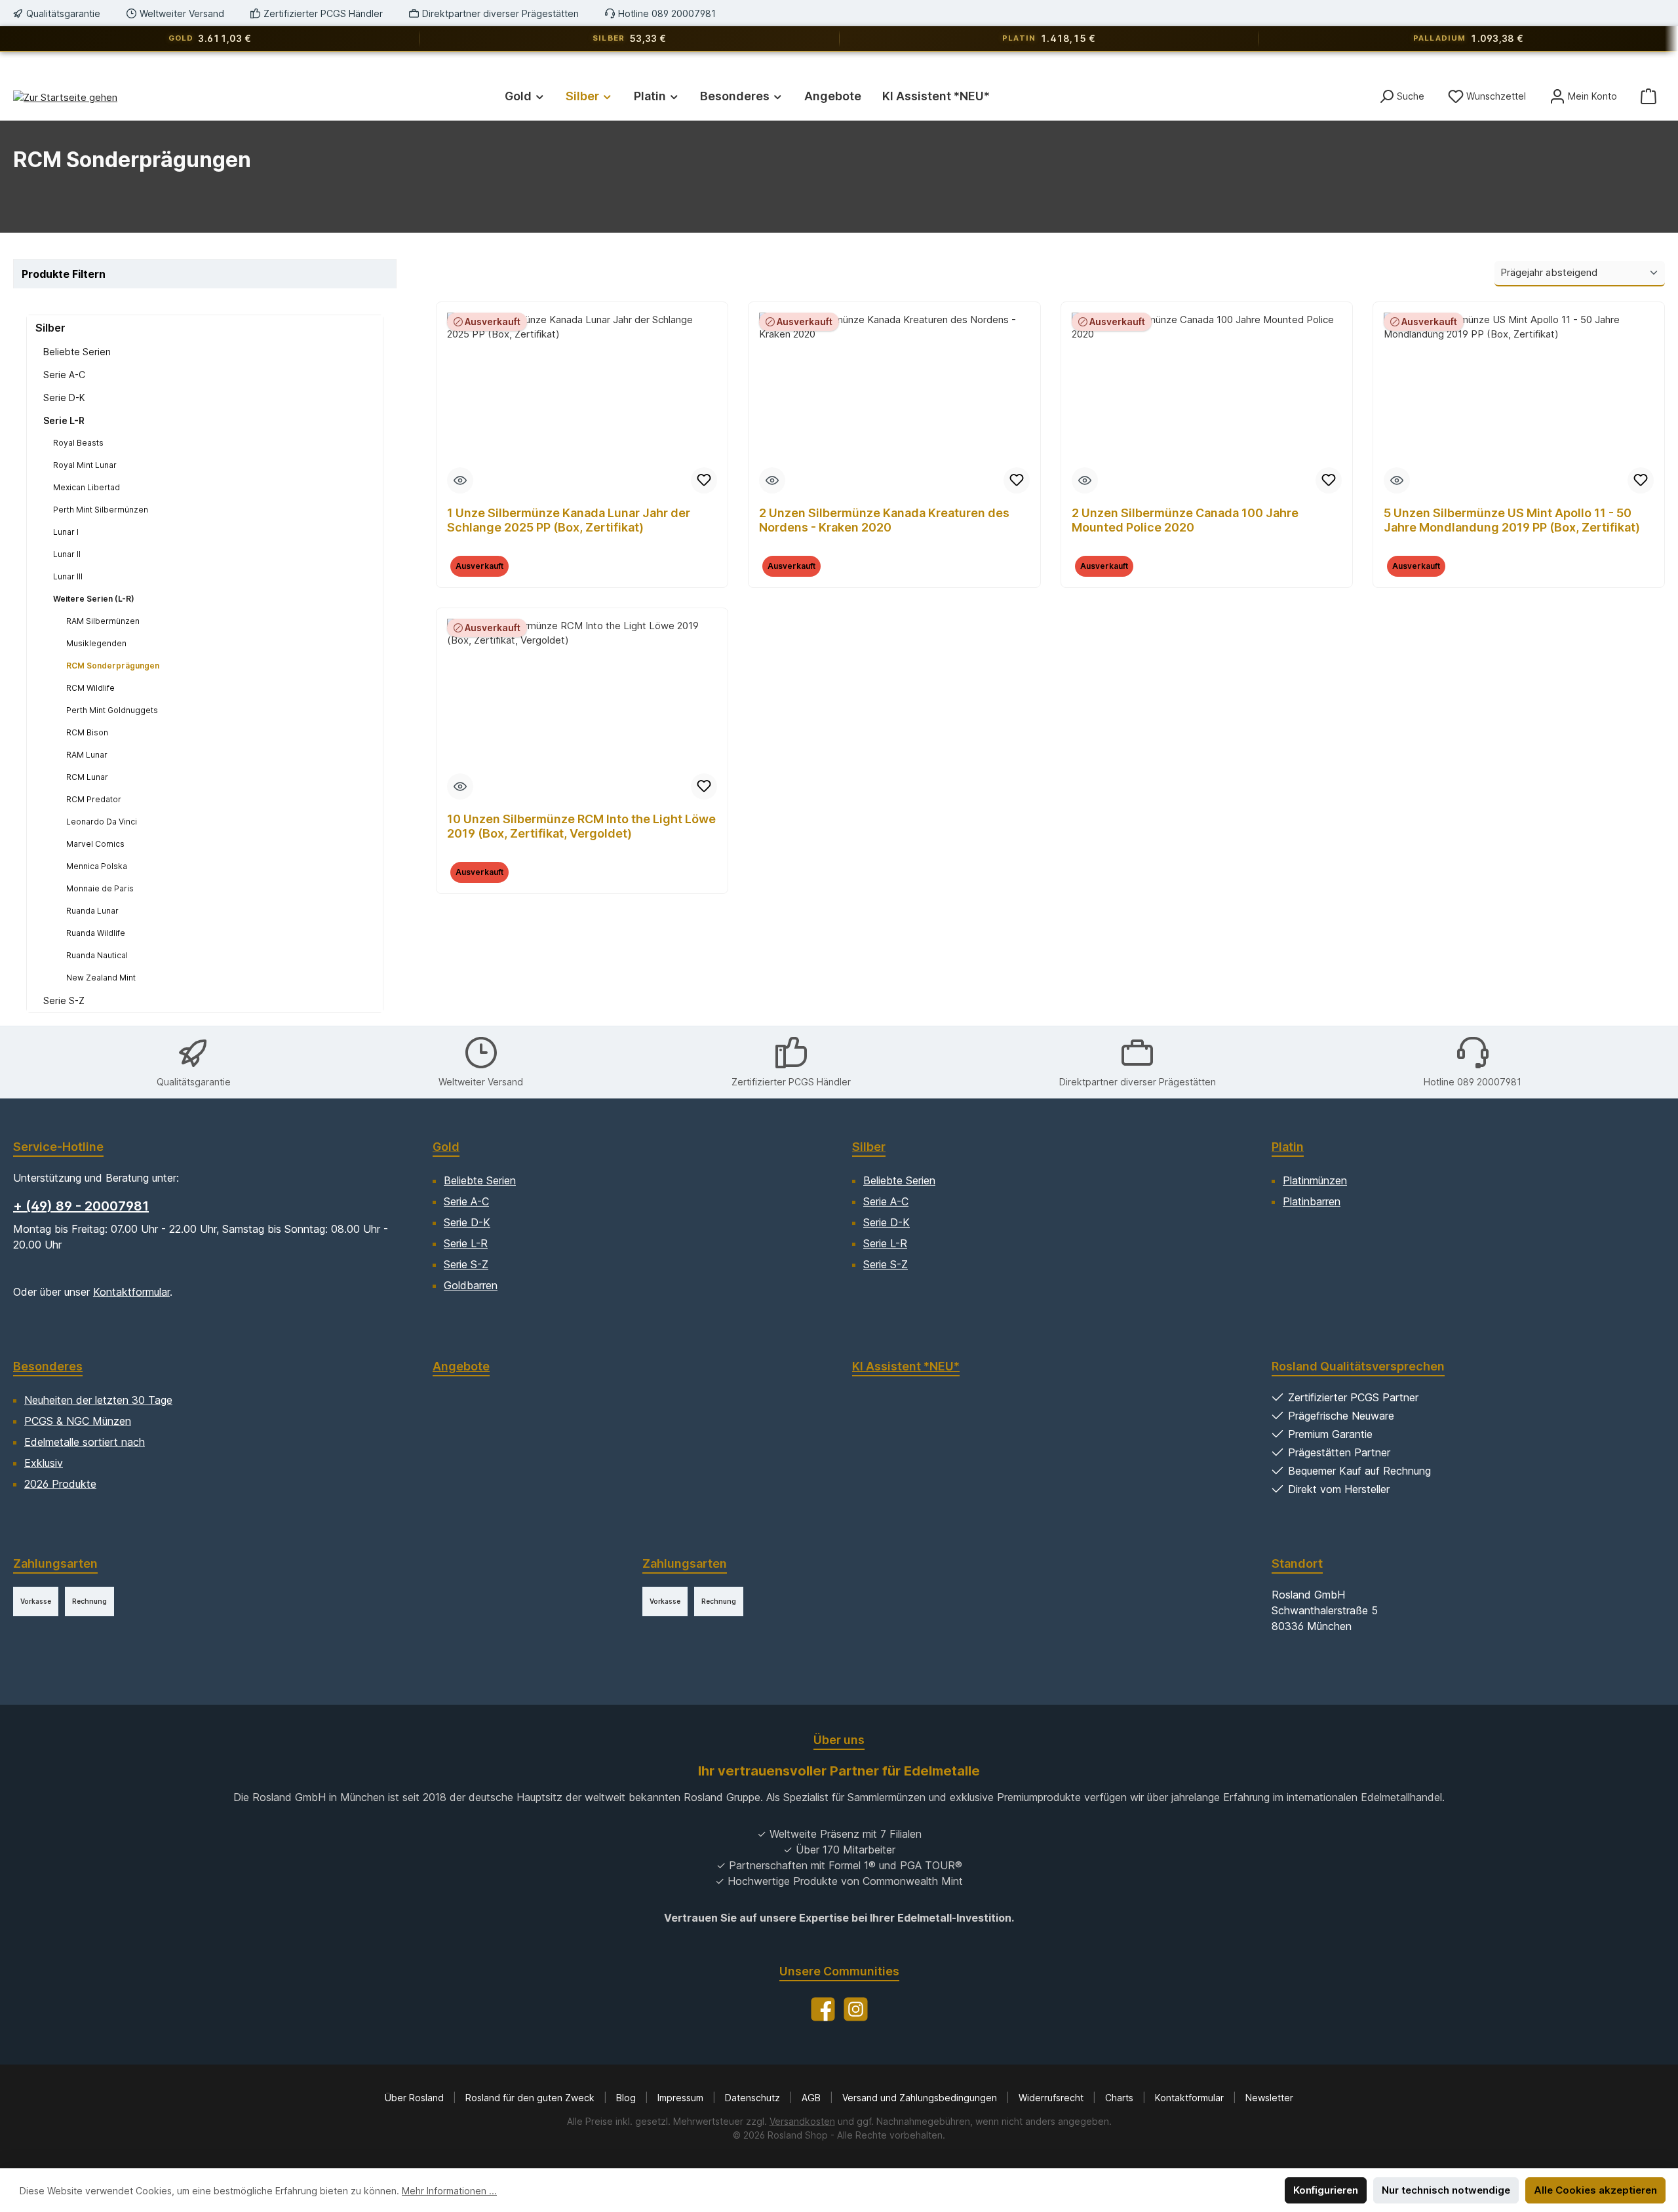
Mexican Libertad (87, 487)
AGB (812, 2098)
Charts (1121, 2098)
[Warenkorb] (1649, 96)
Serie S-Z (64, 1000)
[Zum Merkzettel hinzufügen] (704, 480)
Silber (50, 328)
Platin (1288, 1147)
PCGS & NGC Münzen (78, 1421)
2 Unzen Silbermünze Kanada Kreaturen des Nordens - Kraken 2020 (884, 520)
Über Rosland (416, 2098)
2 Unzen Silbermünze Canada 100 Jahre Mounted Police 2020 (1185, 520)
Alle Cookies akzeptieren (1595, 2190)
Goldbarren (471, 1285)
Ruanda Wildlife (96, 933)
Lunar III (68, 576)
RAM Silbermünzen (103, 621)
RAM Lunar (87, 755)
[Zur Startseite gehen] (65, 97)
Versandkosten (802, 2121)
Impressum (682, 2098)
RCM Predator (94, 799)
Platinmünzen (1315, 1180)
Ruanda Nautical (97, 955)
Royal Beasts (78, 443)
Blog (627, 2098)
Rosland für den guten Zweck (531, 2098)
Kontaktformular (131, 1292)
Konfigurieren (1326, 2190)
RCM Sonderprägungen (113, 666)
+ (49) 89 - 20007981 (81, 1206)
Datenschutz (754, 2098)
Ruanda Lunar (92, 911)
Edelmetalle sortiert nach (85, 1442)
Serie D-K (64, 398)
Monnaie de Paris (100, 888)
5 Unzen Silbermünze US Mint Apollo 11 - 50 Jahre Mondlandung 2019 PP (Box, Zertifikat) (1512, 520)
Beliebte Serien (77, 352)
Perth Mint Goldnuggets (112, 710)
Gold (446, 1147)
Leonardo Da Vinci (102, 822)
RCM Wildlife (90, 688)
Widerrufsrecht (1052, 2098)
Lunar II (67, 554)
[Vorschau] (460, 480)
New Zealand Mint (101, 978)
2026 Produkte (60, 1484)
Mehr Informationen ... (449, 2191)
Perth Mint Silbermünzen (101, 510)
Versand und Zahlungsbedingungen (921, 2098)
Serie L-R (64, 420)
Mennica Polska (97, 866)
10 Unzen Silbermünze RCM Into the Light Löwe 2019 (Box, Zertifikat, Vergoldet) (581, 826)
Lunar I (66, 532)
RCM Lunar (87, 777)
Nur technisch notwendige (1446, 2190)
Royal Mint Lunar (85, 465)
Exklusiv (44, 1463)
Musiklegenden (96, 643)
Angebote (461, 1366)
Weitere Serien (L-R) (94, 599)
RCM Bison (87, 732)
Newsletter (1269, 2098)
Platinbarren (1312, 1201)
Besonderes (48, 1366)
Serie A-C (64, 375)
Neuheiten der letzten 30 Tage (98, 1400)
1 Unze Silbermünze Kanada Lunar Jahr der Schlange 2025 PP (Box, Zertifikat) (569, 520)
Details (582, 574)
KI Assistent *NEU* (906, 1366)
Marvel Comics (95, 844)
